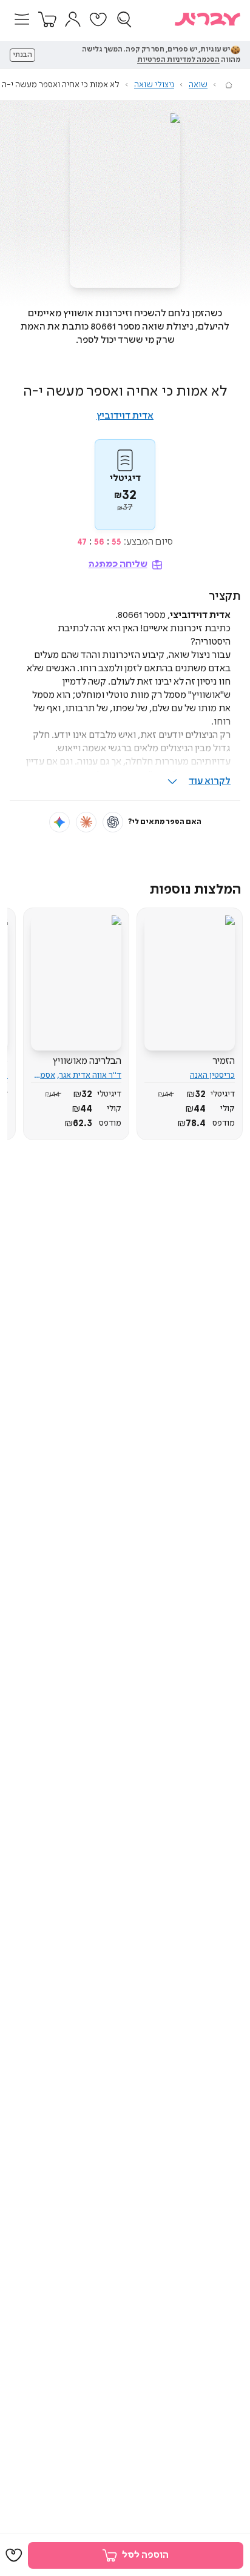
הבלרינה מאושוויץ (87, 1061)
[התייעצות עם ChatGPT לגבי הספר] (113, 822)
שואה (198, 85)
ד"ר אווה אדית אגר (90, 1075)
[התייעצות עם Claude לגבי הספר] (86, 822)
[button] (22, 19)
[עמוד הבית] (229, 85)
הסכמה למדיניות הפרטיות (178, 60)
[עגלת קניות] (47, 19)
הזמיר (224, 1061)
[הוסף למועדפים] (14, 2555)
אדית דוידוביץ (125, 416)
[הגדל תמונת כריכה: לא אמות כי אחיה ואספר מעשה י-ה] (125, 201)
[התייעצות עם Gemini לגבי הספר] (59, 822)
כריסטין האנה (212, 1075)
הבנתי (22, 55)
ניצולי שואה (154, 85)
